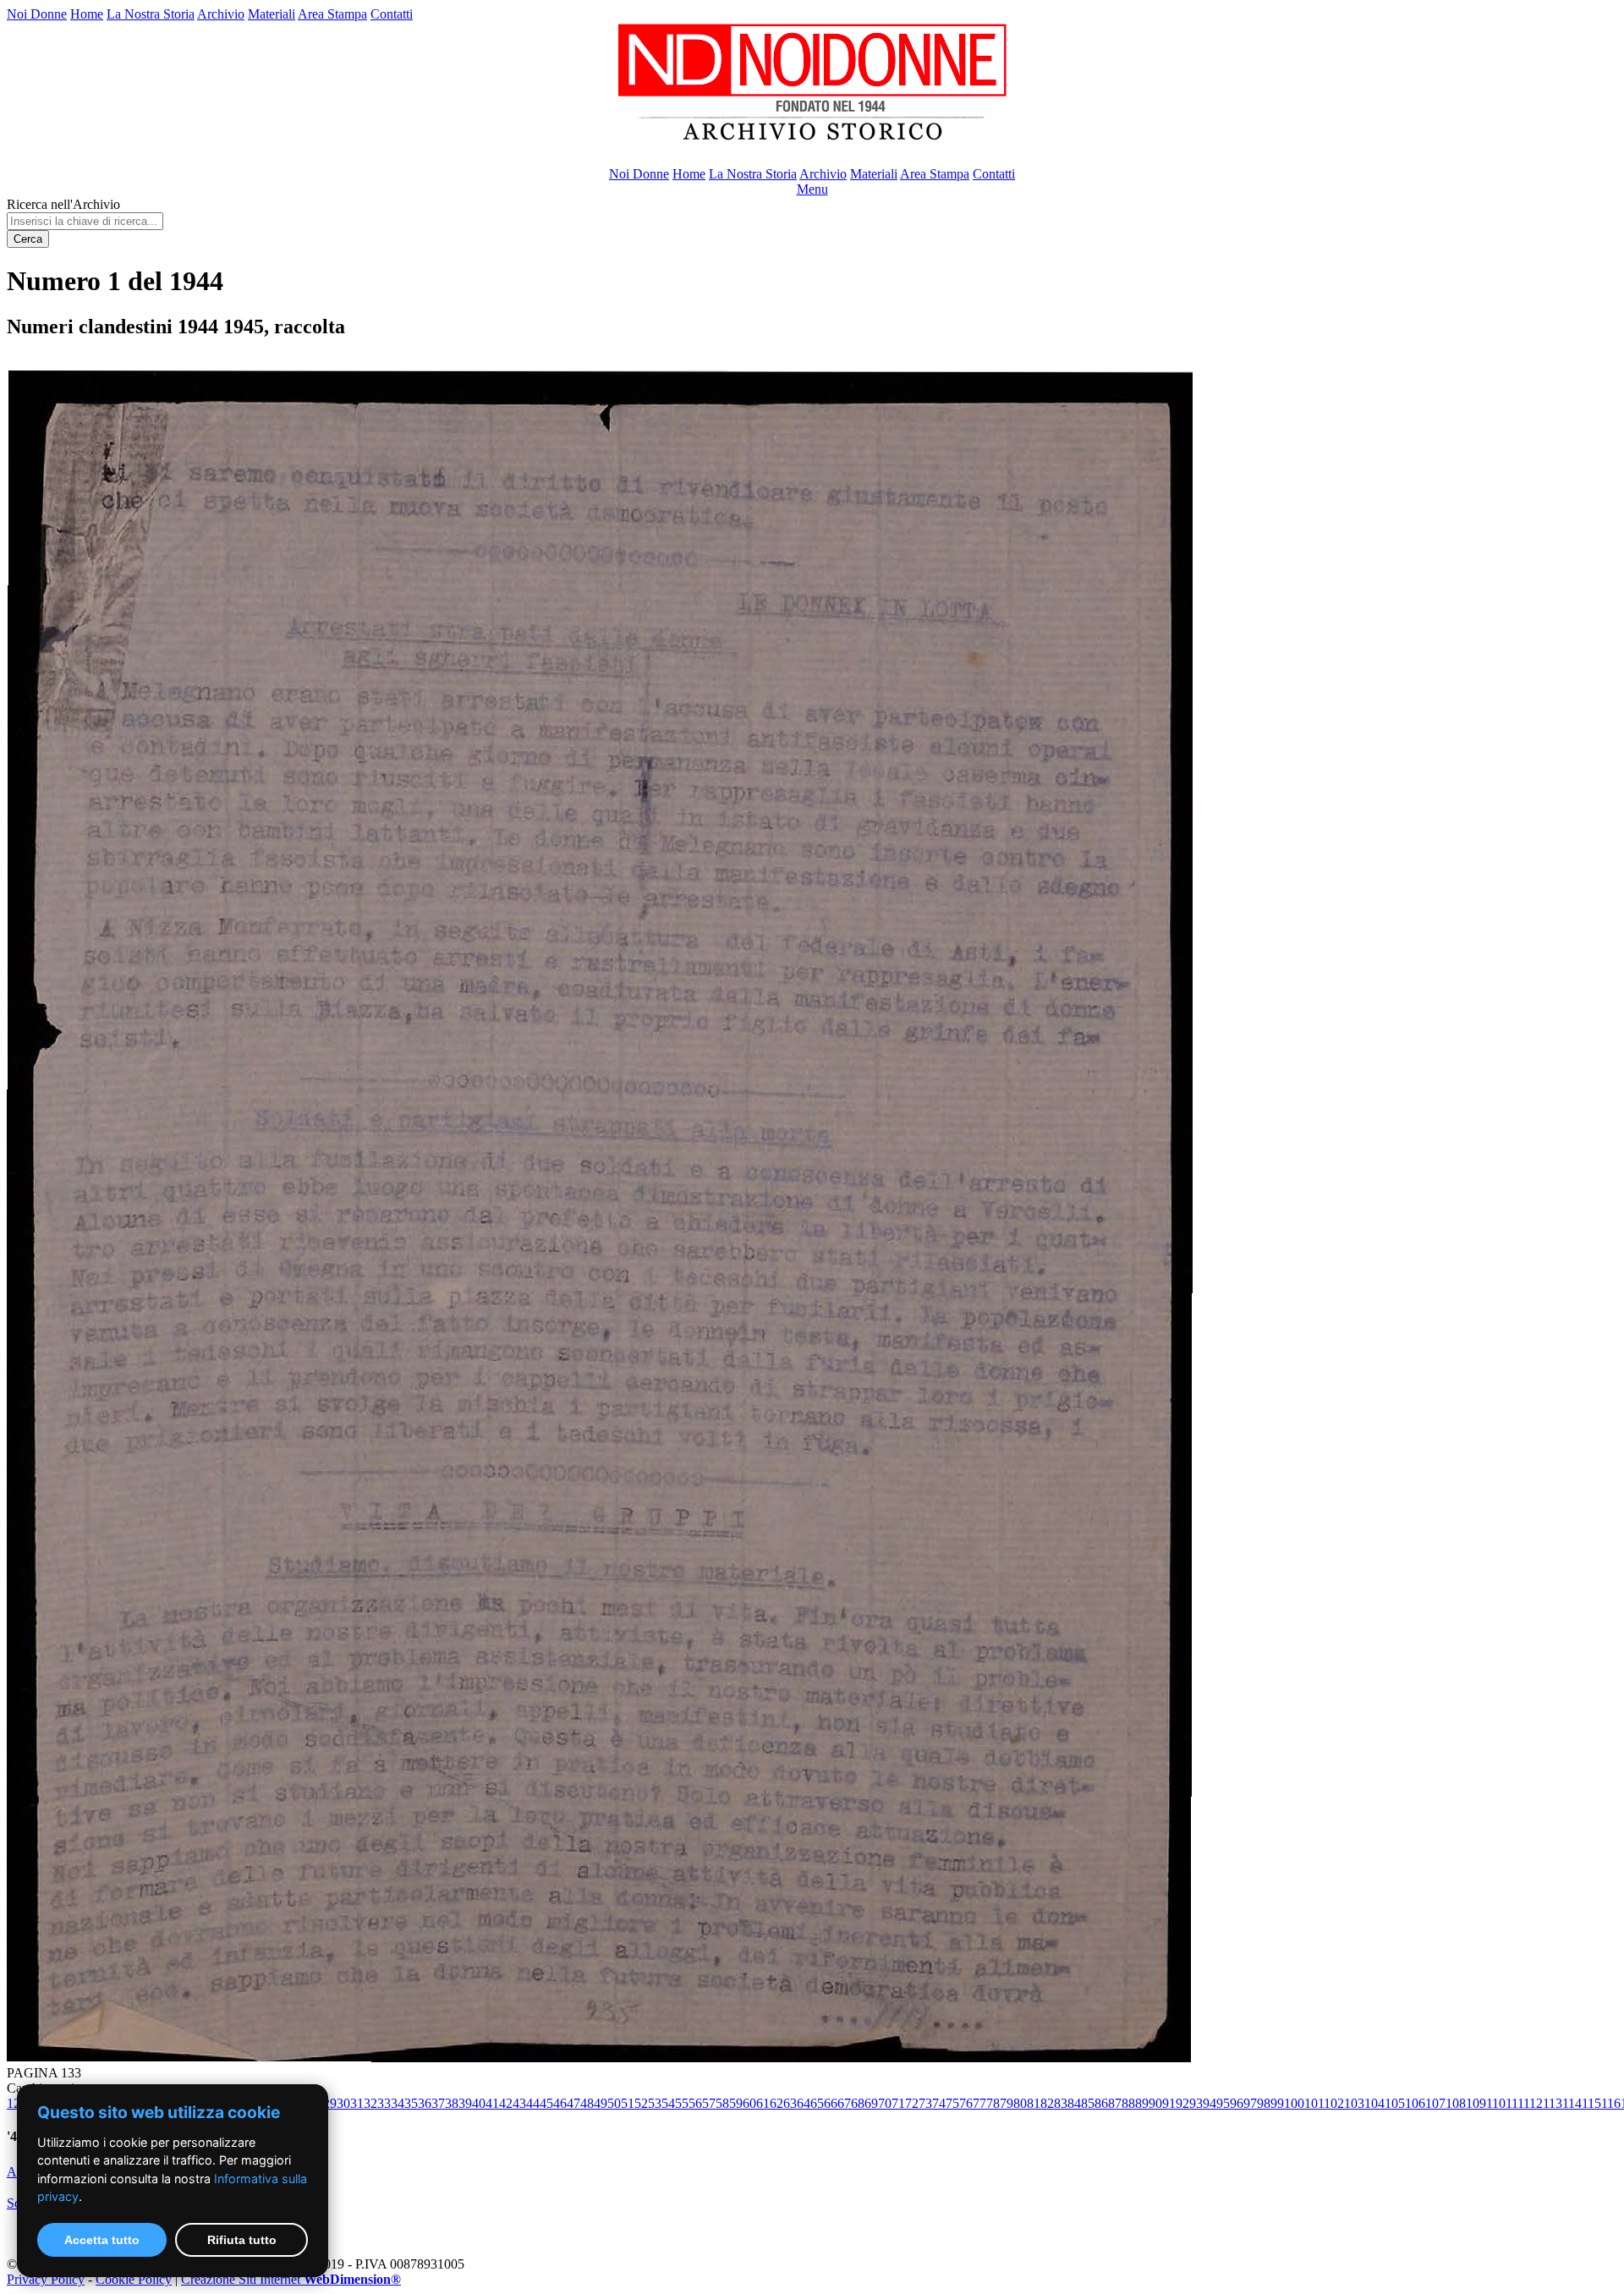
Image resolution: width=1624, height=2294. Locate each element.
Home (87, 14)
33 (384, 2103)
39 (465, 2103)
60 (749, 2103)
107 (1435, 2103)
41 (492, 2103)
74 (939, 2103)
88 (1128, 2103)
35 (411, 2103)
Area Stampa (332, 14)
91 (1169, 2103)
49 (601, 2103)
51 (628, 2103)
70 (885, 2103)
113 (1553, 2103)
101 (1314, 2103)
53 (655, 2103)
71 (898, 2103)
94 (1210, 2103)
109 (1476, 2103)
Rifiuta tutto (242, 2240)
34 (398, 2103)
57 (709, 2103)
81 (1034, 2103)
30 (343, 2103)
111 (1514, 2103)
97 (1250, 2103)
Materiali (272, 14)
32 (370, 2103)
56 (695, 2103)
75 (952, 2103)
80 (1020, 2103)
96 (1237, 2103)
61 (763, 2103)
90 (1155, 2103)
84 (1074, 2103)
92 (1182, 2103)
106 (1415, 2103)
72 (912, 2103)
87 (1115, 2103)
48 (587, 2103)
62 (776, 2103)
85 (1088, 2103)
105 (1395, 2103)
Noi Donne (37, 14)
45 (546, 2103)
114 (1572, 2103)
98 (1264, 2103)
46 (560, 2103)
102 (1334, 2103)
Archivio (221, 14)
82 (1047, 2103)
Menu (812, 189)
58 (722, 2103)
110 (1496, 2103)
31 (357, 2103)
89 (1142, 2103)
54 (668, 2103)
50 (614, 2103)
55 (682, 2103)
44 (533, 2103)
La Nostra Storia (151, 14)
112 (1533, 2103)
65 (817, 2103)
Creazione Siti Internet (291, 2279)
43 (519, 2103)
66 (831, 2103)
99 (1277, 2103)
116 (1611, 2103)
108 (1456, 2103)
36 (425, 2103)
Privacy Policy (46, 2279)
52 (641, 2103)
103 (1354, 2103)
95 (1223, 2103)
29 (330, 2103)
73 (925, 2103)
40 (479, 2103)
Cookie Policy (134, 2279)
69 (871, 2103)
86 (1101, 2103)
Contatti (392, 14)
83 (1061, 2103)
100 (1294, 2103)
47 (573, 2103)
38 (452, 2103)
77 (979, 2103)
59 (736, 2103)
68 (858, 2103)
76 (966, 2103)
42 (506, 2103)
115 (1591, 2103)
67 (844, 2103)
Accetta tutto (102, 2240)
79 (1007, 2103)
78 (993, 2103)
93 (1196, 2103)
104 (1374, 2103)
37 (438, 2103)
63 (790, 2103)
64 (804, 2103)
